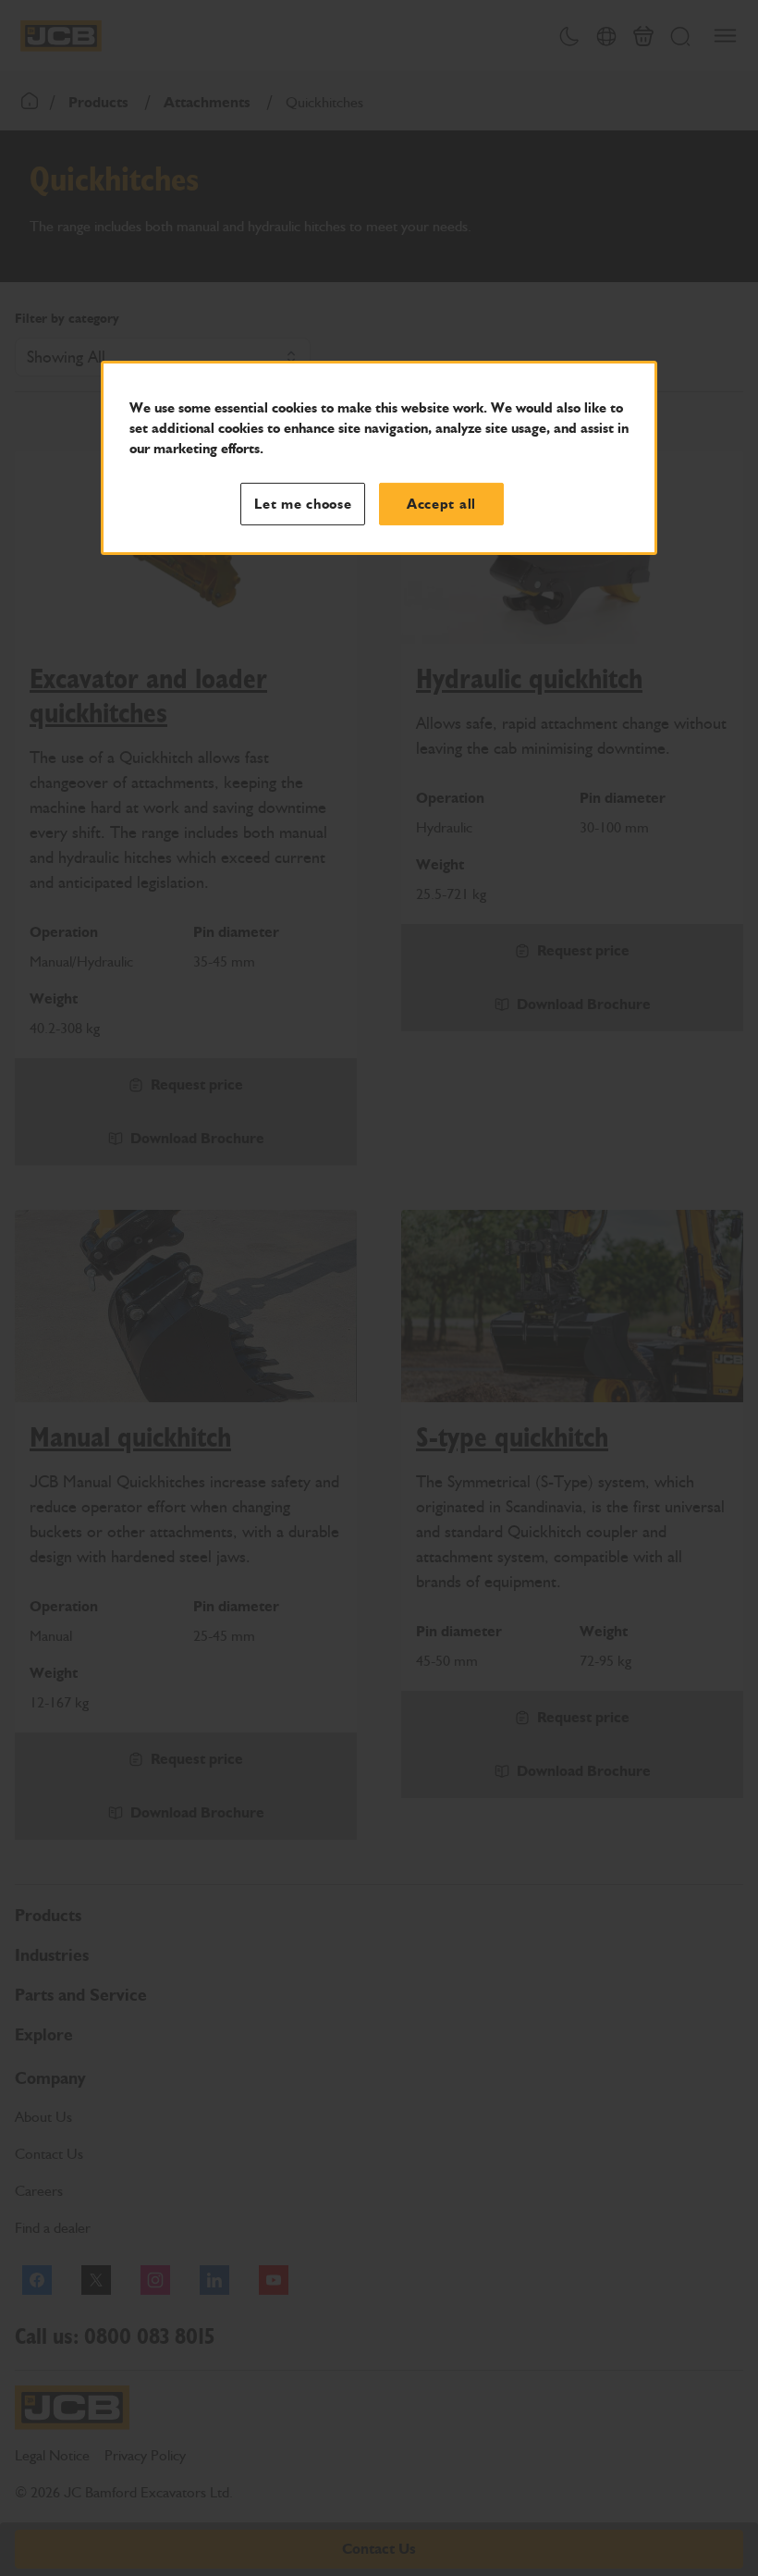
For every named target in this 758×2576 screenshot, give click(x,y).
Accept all (441, 504)
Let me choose (303, 504)
